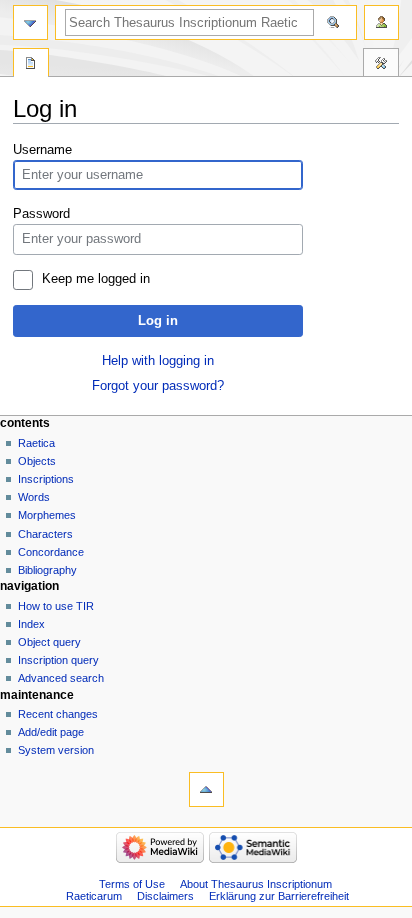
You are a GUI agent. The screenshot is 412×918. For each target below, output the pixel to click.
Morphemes (47, 515)
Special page (31, 65)
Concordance (51, 552)
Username (42, 150)
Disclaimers (165, 896)
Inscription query (58, 660)
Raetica (36, 443)
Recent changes (58, 714)
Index (31, 624)
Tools (381, 65)
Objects (37, 461)
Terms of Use (132, 884)
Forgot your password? (158, 386)
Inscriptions (46, 479)
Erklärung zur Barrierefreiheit (279, 896)
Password (41, 214)
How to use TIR (56, 606)
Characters (45, 534)
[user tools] (381, 22)
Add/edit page (51, 732)
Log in (158, 321)
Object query (49, 642)
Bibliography (47, 570)
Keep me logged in (96, 279)
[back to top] (206, 789)
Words (34, 497)
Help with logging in (158, 361)
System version (56, 750)
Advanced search (61, 678)
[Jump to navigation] (30, 22)
